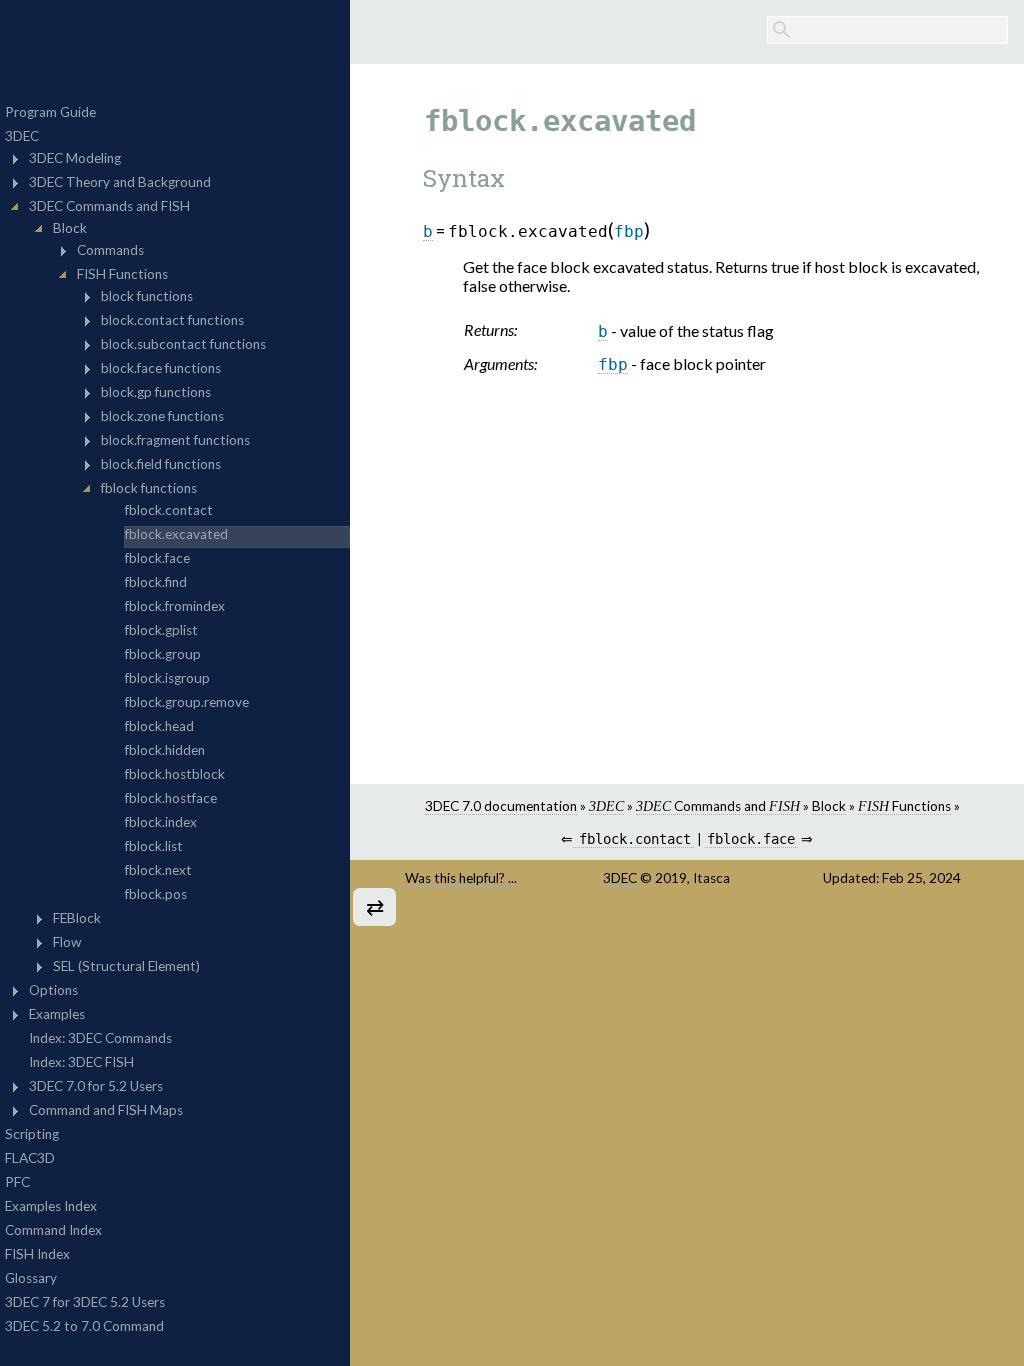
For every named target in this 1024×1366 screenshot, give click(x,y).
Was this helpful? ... (461, 878)
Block (829, 806)
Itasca (711, 878)
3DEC (620, 878)
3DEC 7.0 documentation (501, 806)
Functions (904, 806)
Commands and (718, 806)
